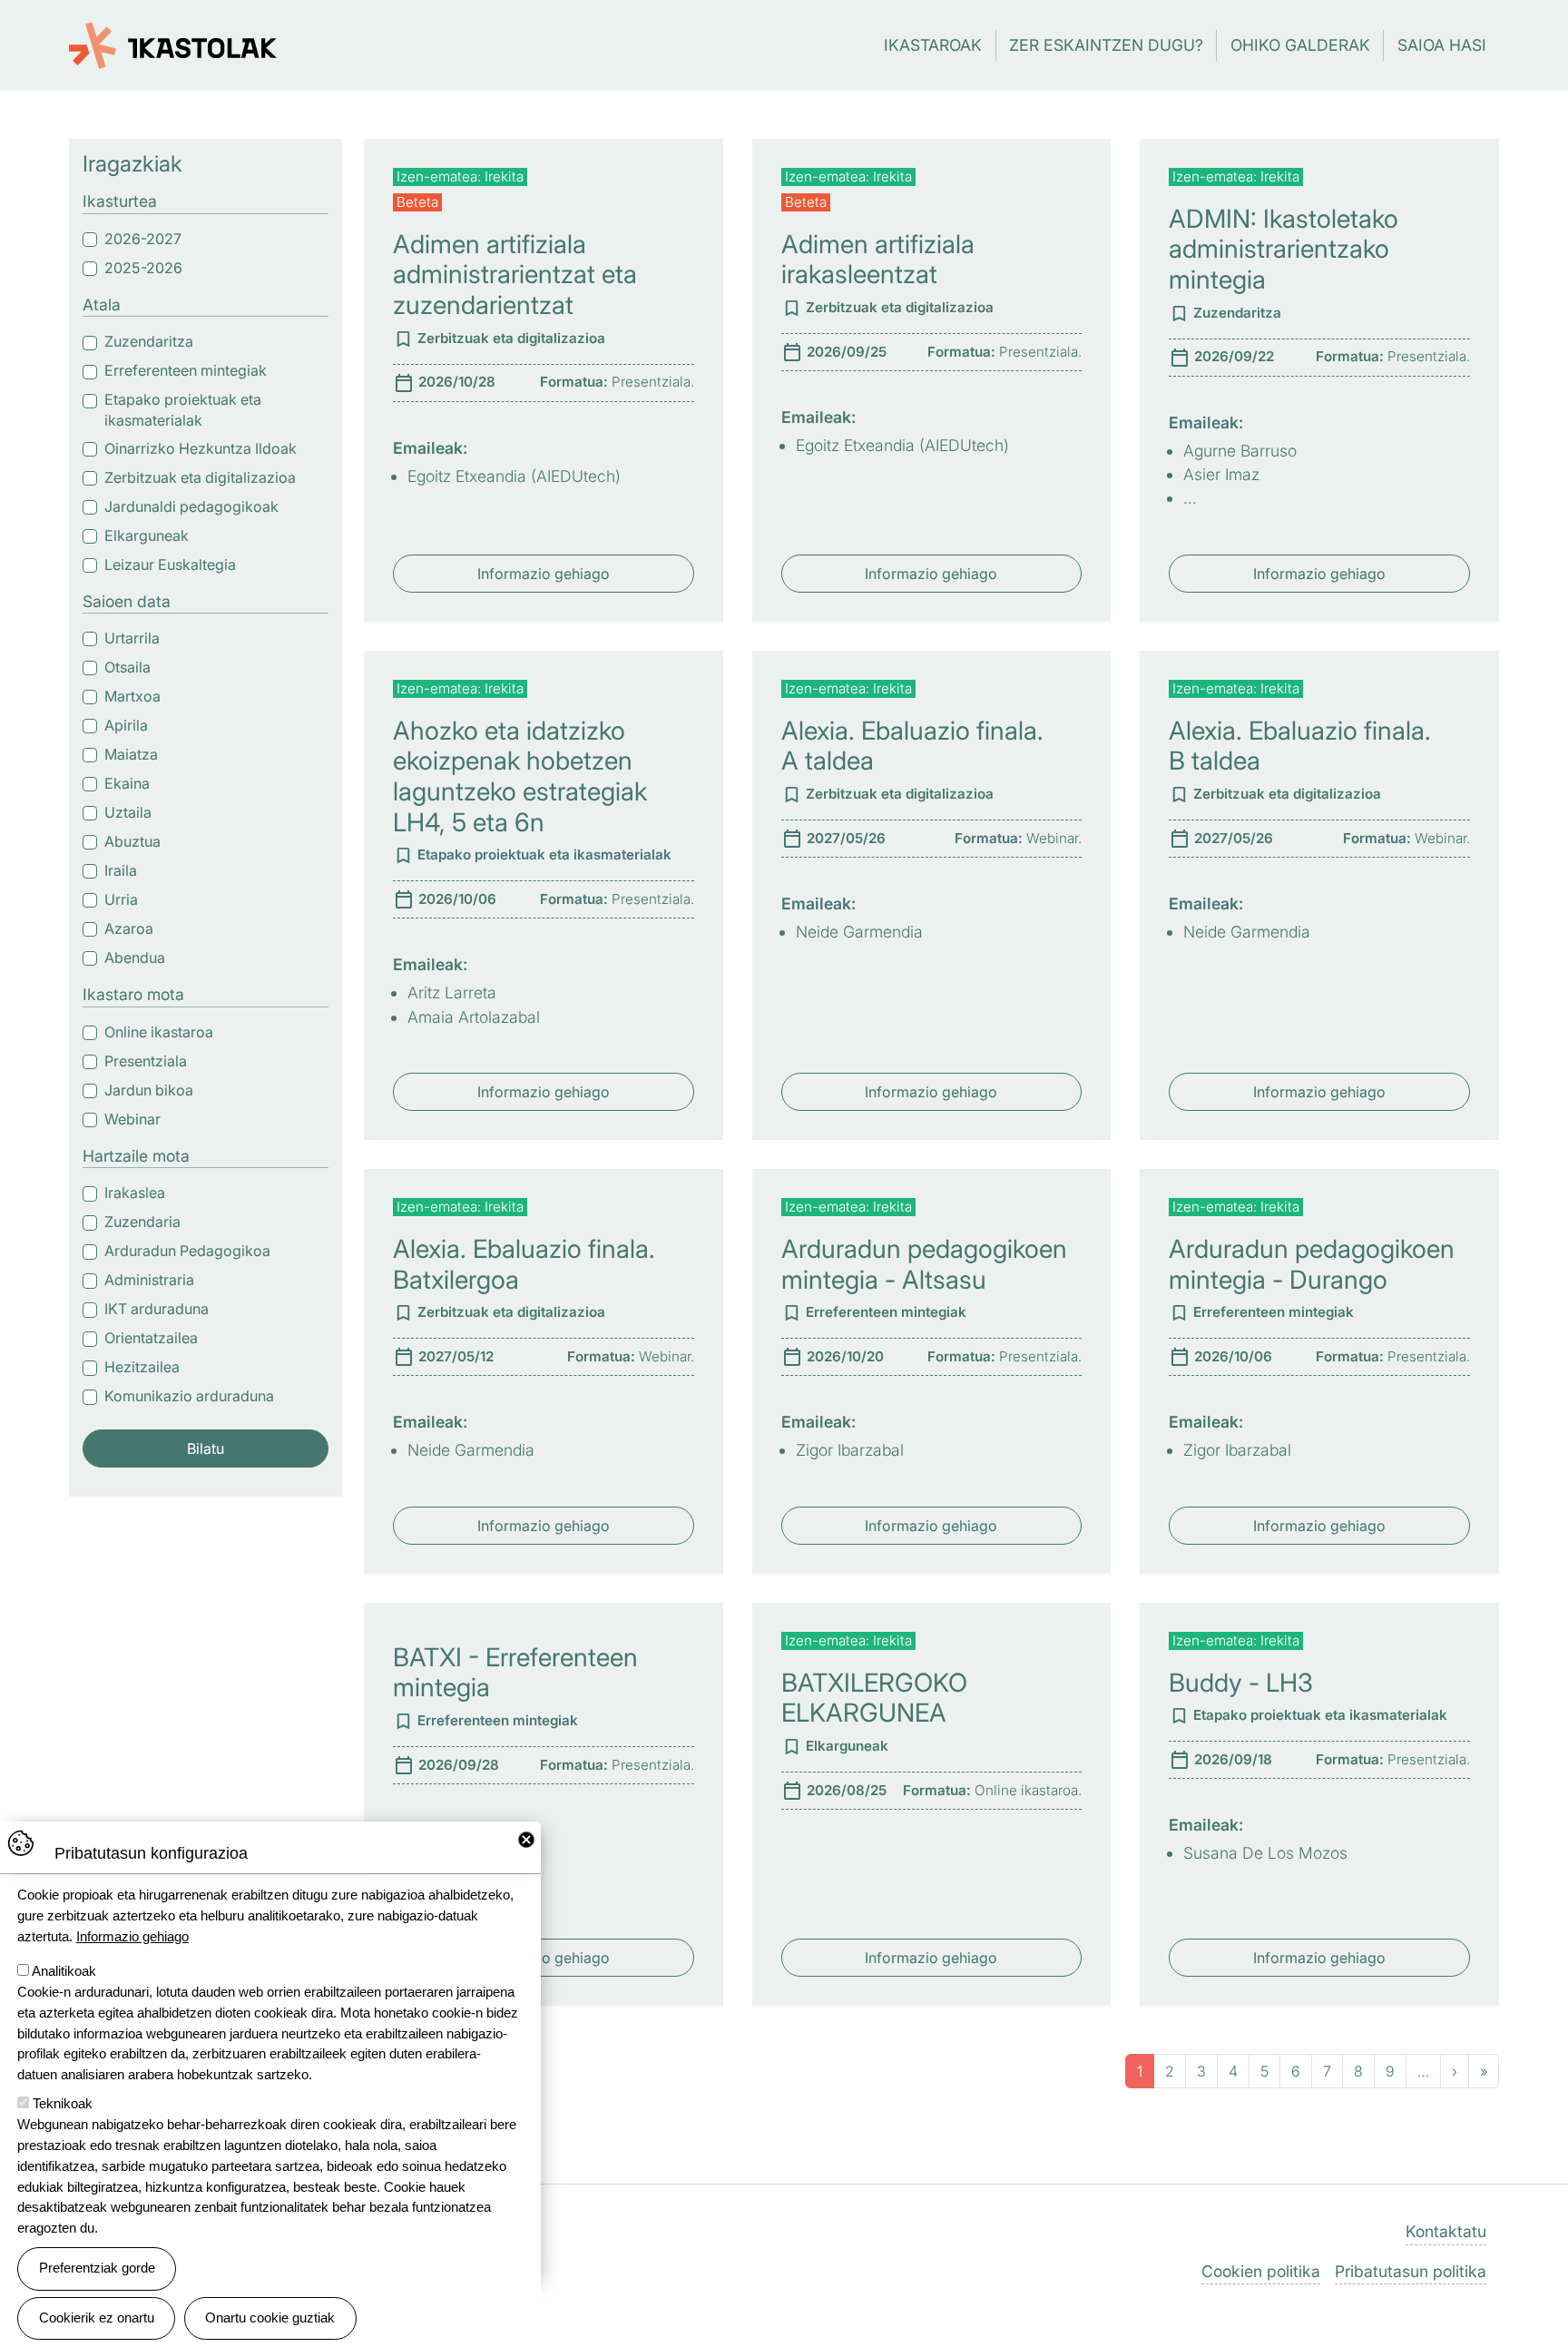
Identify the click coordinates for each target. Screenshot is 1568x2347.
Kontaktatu (1446, 2231)
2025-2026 (143, 268)
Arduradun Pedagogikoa (187, 1251)
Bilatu (206, 1448)
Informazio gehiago (544, 574)
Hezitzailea (142, 1367)
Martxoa (132, 696)
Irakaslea (135, 1193)
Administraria (149, 1280)
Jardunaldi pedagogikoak (191, 506)
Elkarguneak (147, 535)
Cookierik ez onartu (97, 2318)
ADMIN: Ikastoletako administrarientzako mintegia (1284, 249)
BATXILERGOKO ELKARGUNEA (874, 1698)
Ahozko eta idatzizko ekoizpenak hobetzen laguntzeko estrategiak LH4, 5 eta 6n (520, 776)
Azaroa (129, 928)
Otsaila (127, 667)
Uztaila (128, 812)
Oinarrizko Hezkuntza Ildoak (201, 448)
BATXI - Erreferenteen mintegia (515, 1673)
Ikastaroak (933, 45)
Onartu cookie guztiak (270, 2318)
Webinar (132, 1119)
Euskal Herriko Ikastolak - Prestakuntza (173, 35)
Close (526, 1840)
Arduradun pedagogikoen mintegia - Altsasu (924, 1264)
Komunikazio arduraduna (189, 1396)
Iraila (121, 870)
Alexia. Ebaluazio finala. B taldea (1300, 746)
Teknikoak (63, 2103)
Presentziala (146, 1061)
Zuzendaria (142, 1222)
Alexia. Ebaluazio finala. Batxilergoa (524, 1264)
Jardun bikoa (149, 1090)
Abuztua (132, 841)
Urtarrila (132, 638)
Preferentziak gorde (97, 2268)
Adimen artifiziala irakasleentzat (878, 260)
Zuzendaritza (149, 341)
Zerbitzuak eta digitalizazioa (200, 477)
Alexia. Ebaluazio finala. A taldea (912, 746)
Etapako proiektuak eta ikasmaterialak (183, 410)
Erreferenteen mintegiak (186, 370)
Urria (121, 899)
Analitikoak (64, 1971)
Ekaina (127, 783)
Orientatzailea (151, 1338)
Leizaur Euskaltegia (170, 565)
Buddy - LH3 (1241, 1683)
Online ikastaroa (159, 1032)
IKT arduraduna (157, 1309)
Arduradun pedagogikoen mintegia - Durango (1312, 1264)
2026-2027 (143, 239)
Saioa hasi (1442, 45)
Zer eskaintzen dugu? (1106, 45)
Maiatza (131, 754)
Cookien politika (1261, 2271)
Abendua (135, 957)
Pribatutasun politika (1411, 2271)
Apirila (126, 725)
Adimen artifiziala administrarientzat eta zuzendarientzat (515, 275)
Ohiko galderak (1300, 45)
